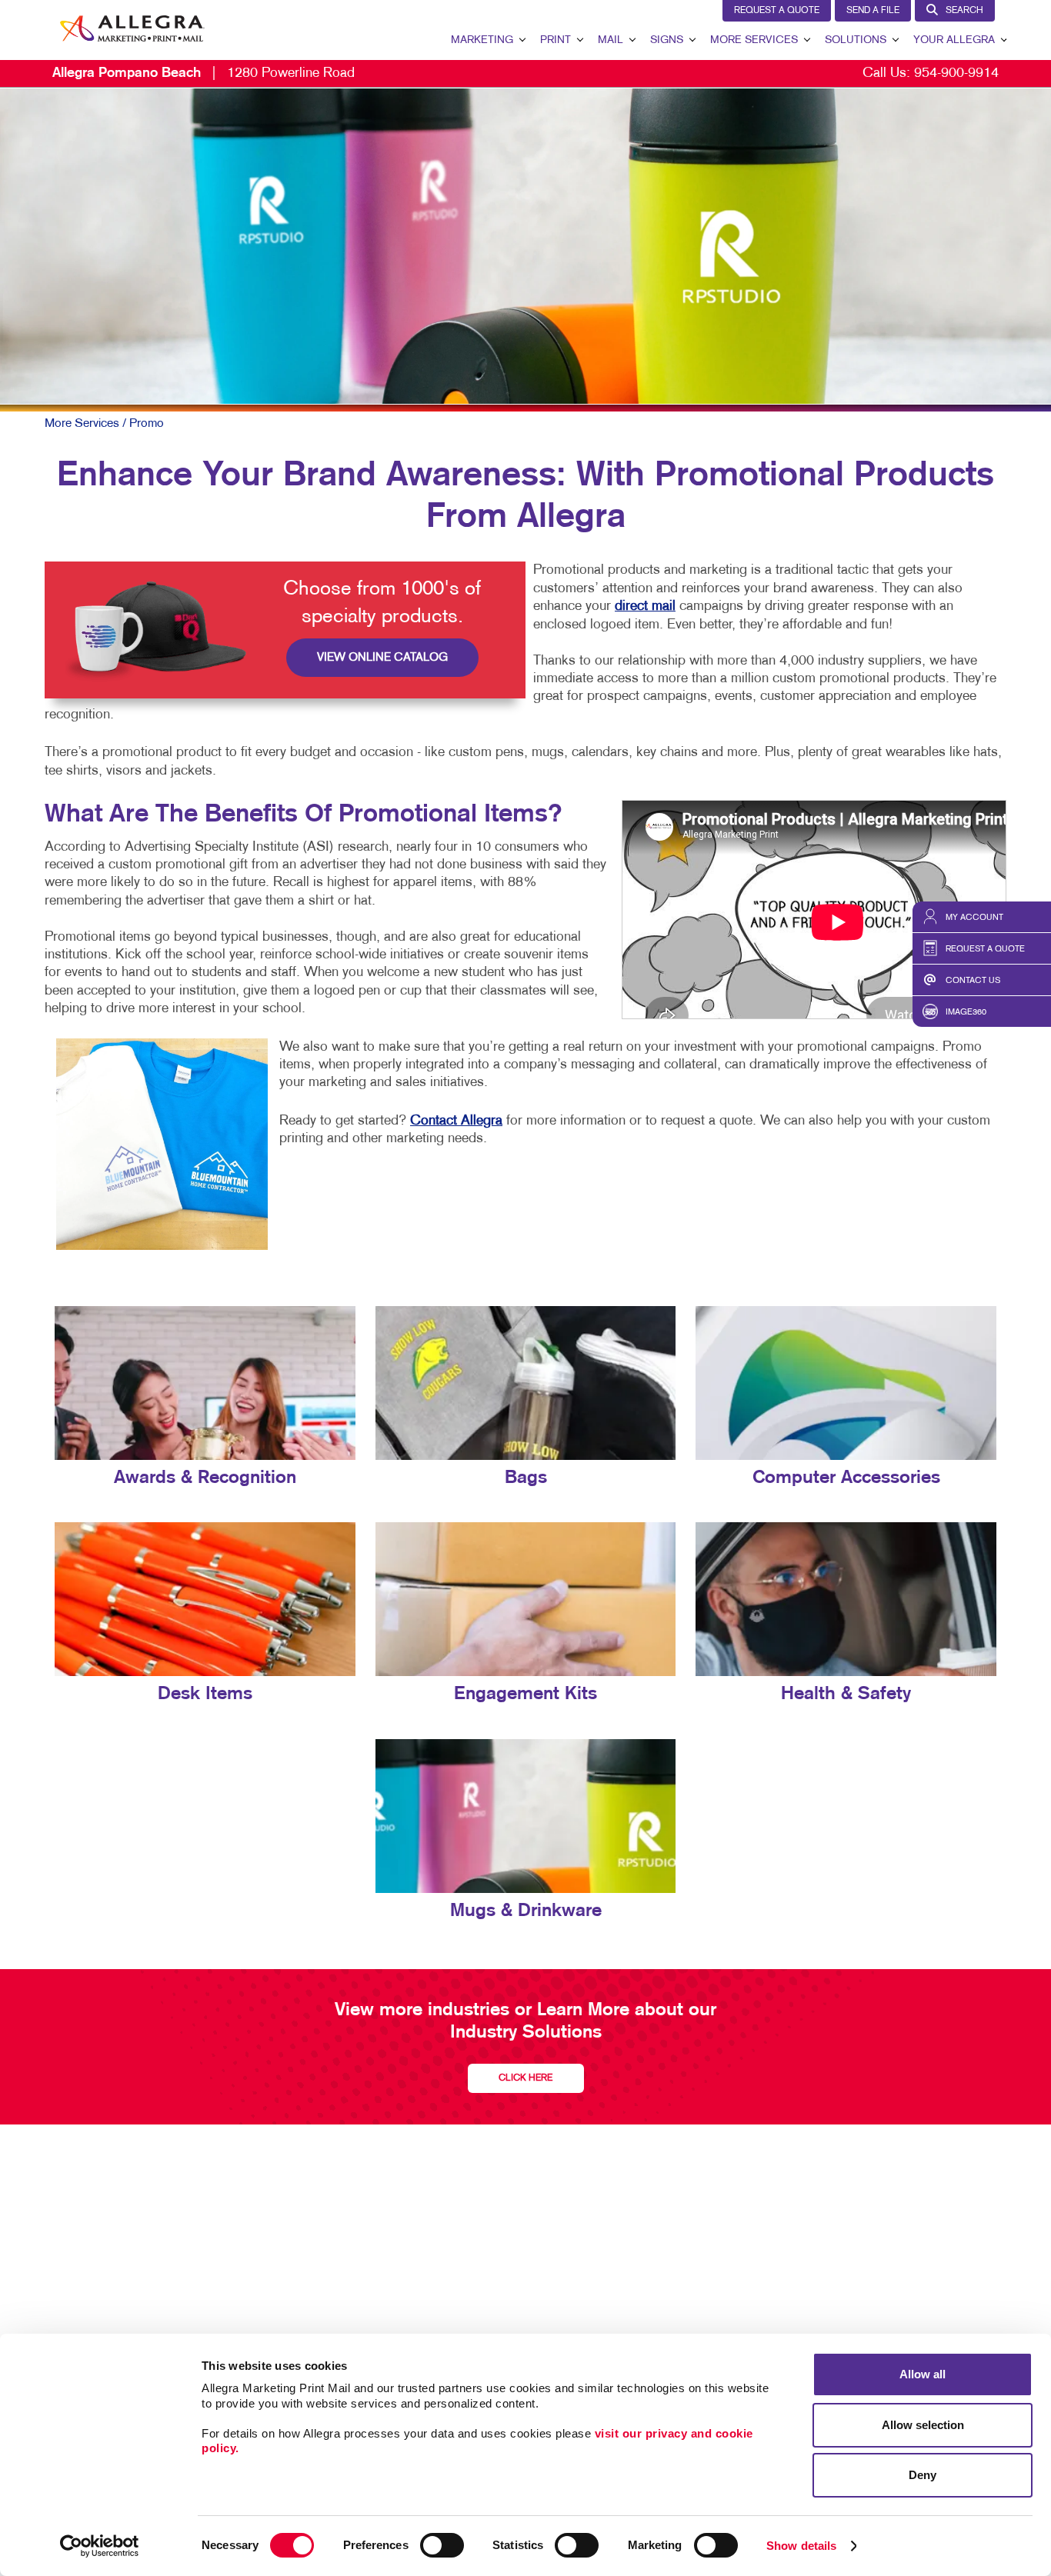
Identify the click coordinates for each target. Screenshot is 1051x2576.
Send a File (873, 11)
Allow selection (923, 2425)
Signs (667, 40)
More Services (754, 40)
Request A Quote (777, 11)
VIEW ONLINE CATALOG (382, 658)
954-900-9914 (956, 73)
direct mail (645, 607)
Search (964, 11)
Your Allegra (954, 40)
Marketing (482, 40)
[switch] (442, 2545)
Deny (923, 2475)
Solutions (856, 40)
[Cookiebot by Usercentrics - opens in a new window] (100, 2546)
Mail (611, 40)
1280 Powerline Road (204, 73)
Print (556, 40)
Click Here (525, 2078)
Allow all (923, 2374)
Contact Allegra (456, 1121)
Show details (801, 2546)
